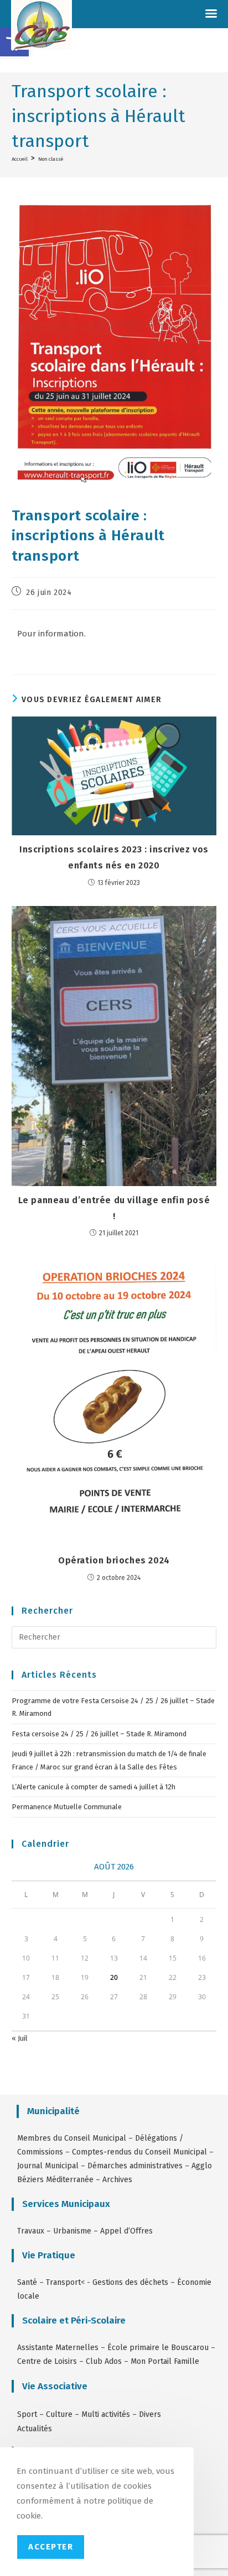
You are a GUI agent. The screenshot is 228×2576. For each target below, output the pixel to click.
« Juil (20, 2038)
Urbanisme (72, 2231)
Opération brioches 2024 (114, 1560)
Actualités (35, 2429)
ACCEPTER (51, 2547)
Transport (63, 2282)
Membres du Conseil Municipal (72, 2138)
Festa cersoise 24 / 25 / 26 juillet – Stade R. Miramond (99, 1734)
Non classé (51, 159)
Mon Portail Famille (165, 2361)
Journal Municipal (48, 2166)
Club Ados (104, 2361)
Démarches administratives (135, 2166)
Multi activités (106, 2414)
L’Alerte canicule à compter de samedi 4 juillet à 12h (94, 1787)
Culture (59, 2414)
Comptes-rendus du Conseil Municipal (139, 2152)
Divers (150, 2414)
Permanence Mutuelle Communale (67, 1807)
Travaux (31, 2231)
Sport (28, 2414)
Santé (27, 2282)
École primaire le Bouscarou (158, 2348)
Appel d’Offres (126, 2231)
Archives (117, 2180)
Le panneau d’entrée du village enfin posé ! (114, 1208)
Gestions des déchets (130, 2282)
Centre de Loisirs (47, 2361)
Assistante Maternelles (58, 2348)
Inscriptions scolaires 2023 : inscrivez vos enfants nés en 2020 (114, 857)
